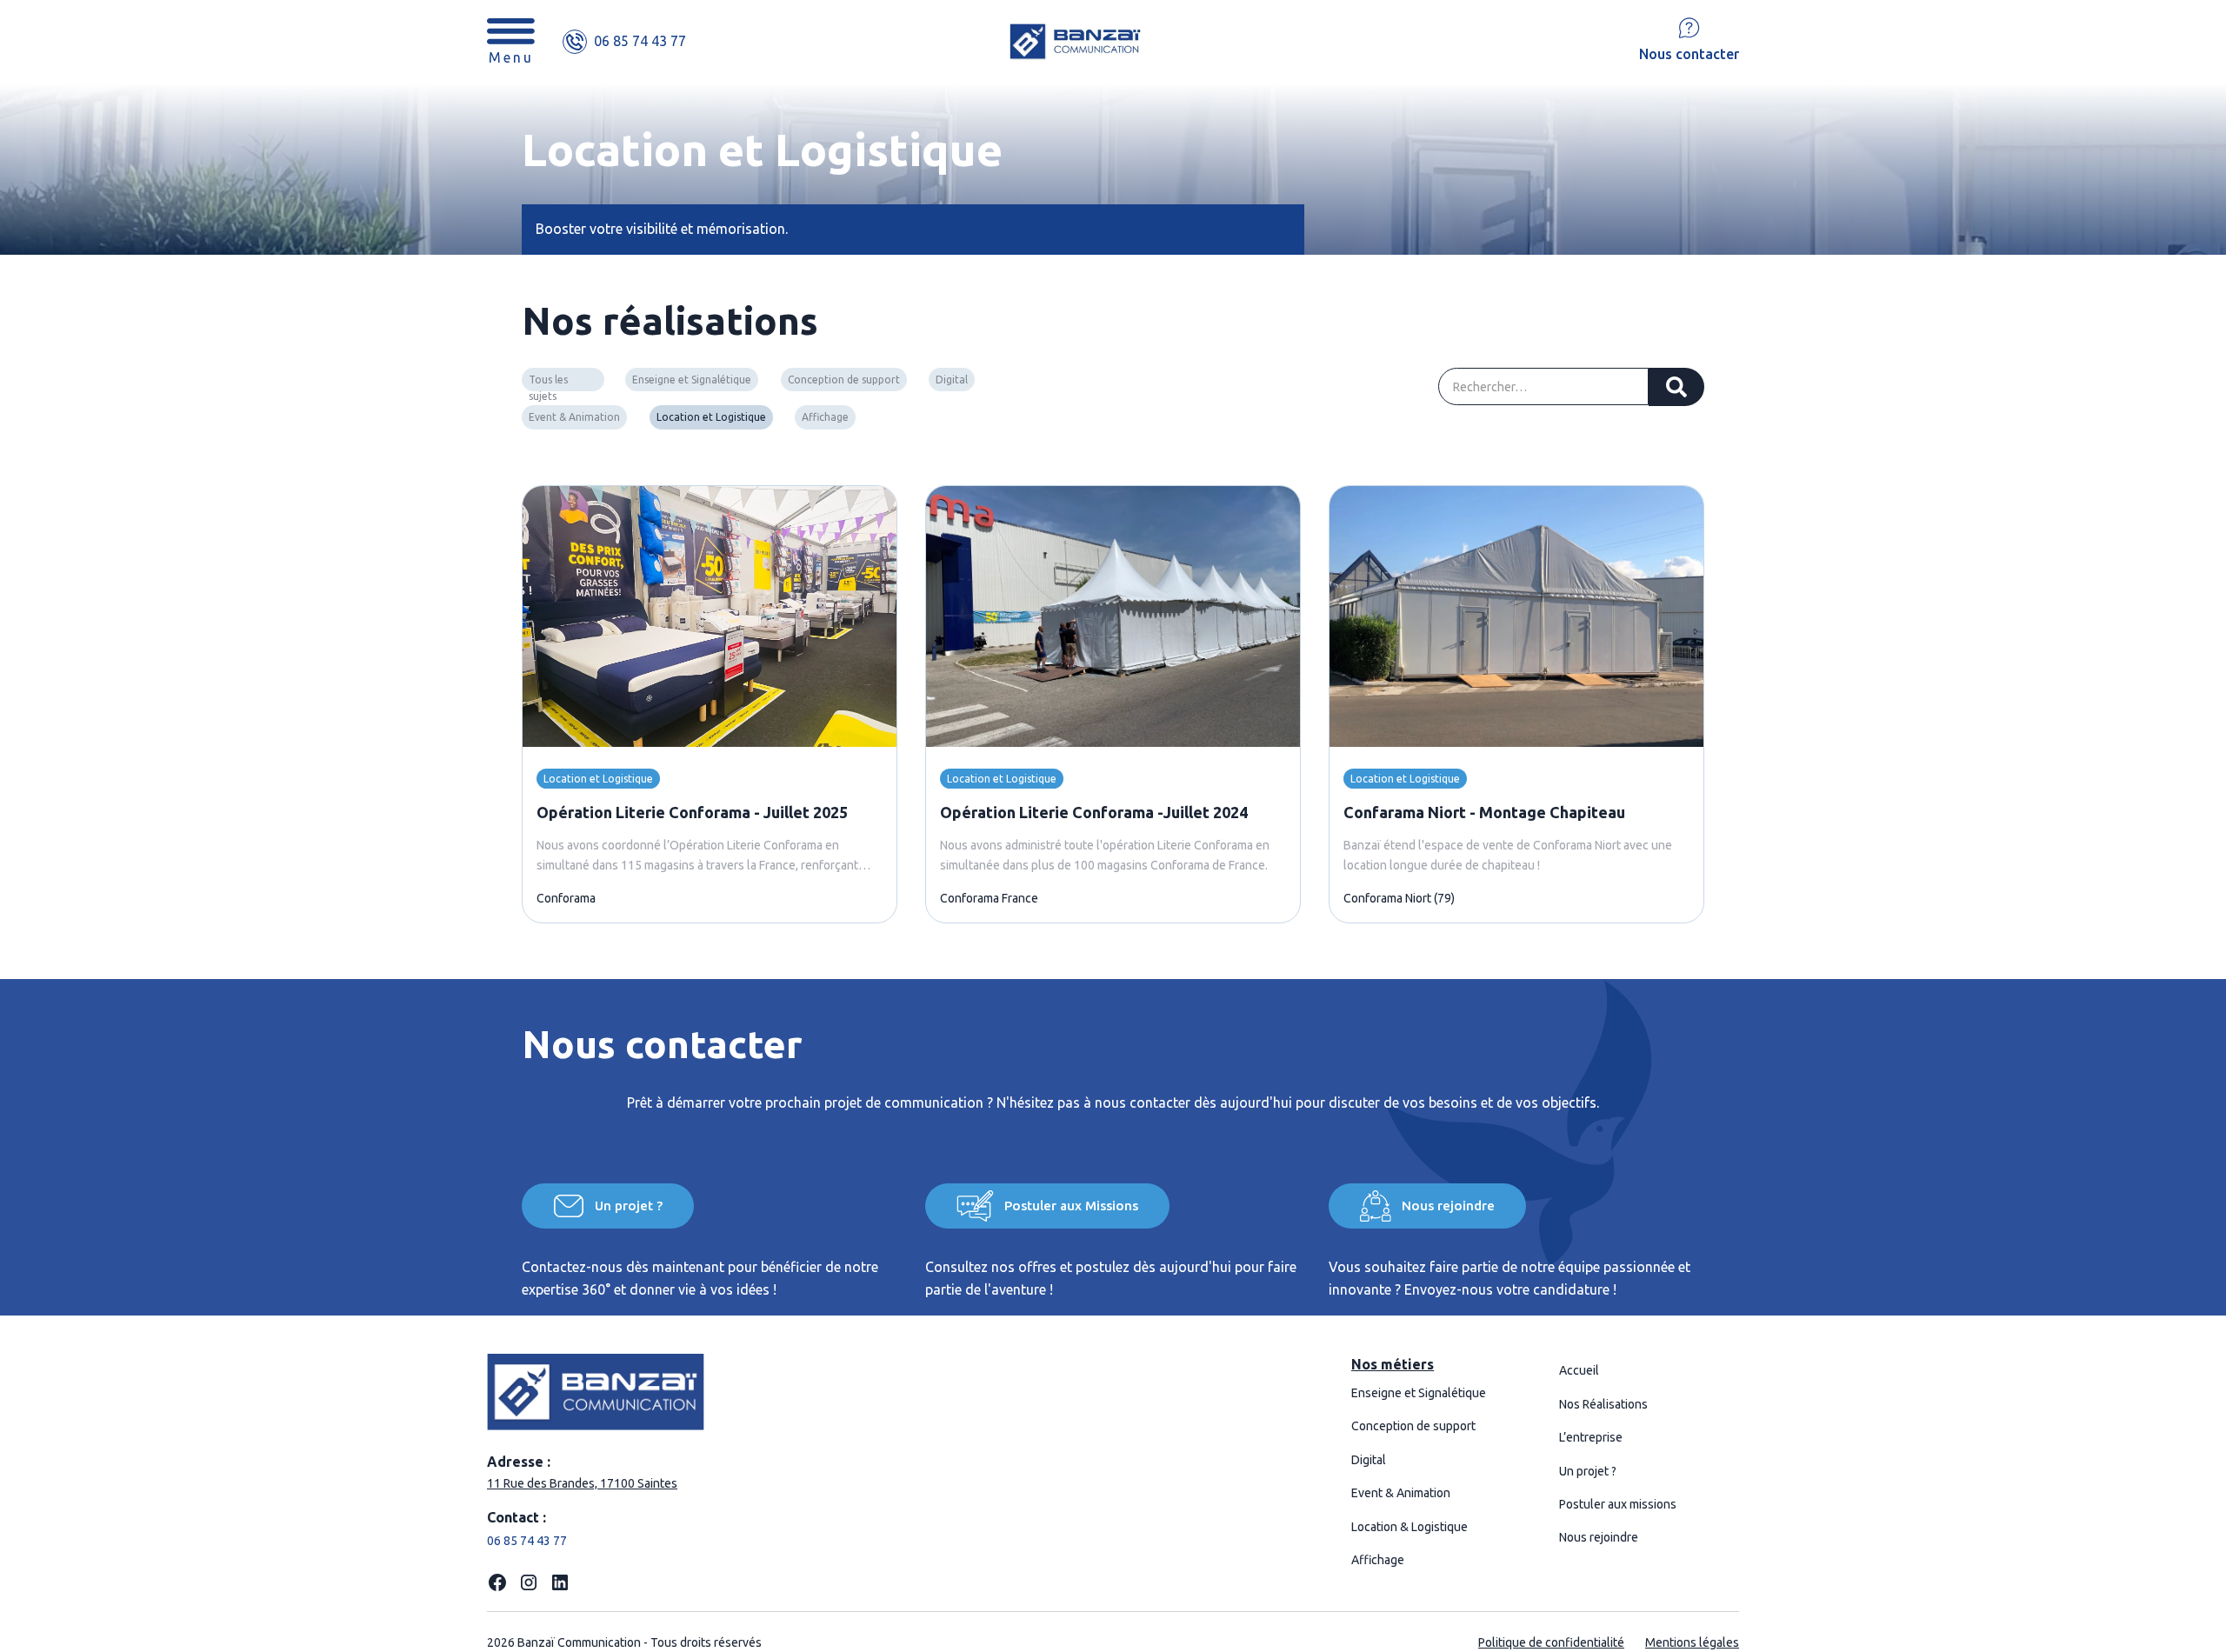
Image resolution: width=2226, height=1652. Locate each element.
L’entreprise (1591, 1437)
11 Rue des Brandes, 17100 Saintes (582, 1483)
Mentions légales (1692, 1642)
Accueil (1579, 1370)
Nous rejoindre (1599, 1537)
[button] (511, 41)
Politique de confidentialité (1551, 1642)
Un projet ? (1588, 1471)
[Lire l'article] (710, 616)
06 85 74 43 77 (527, 1541)
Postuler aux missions (1618, 1504)
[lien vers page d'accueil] (1163, 41)
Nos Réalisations (1603, 1404)
